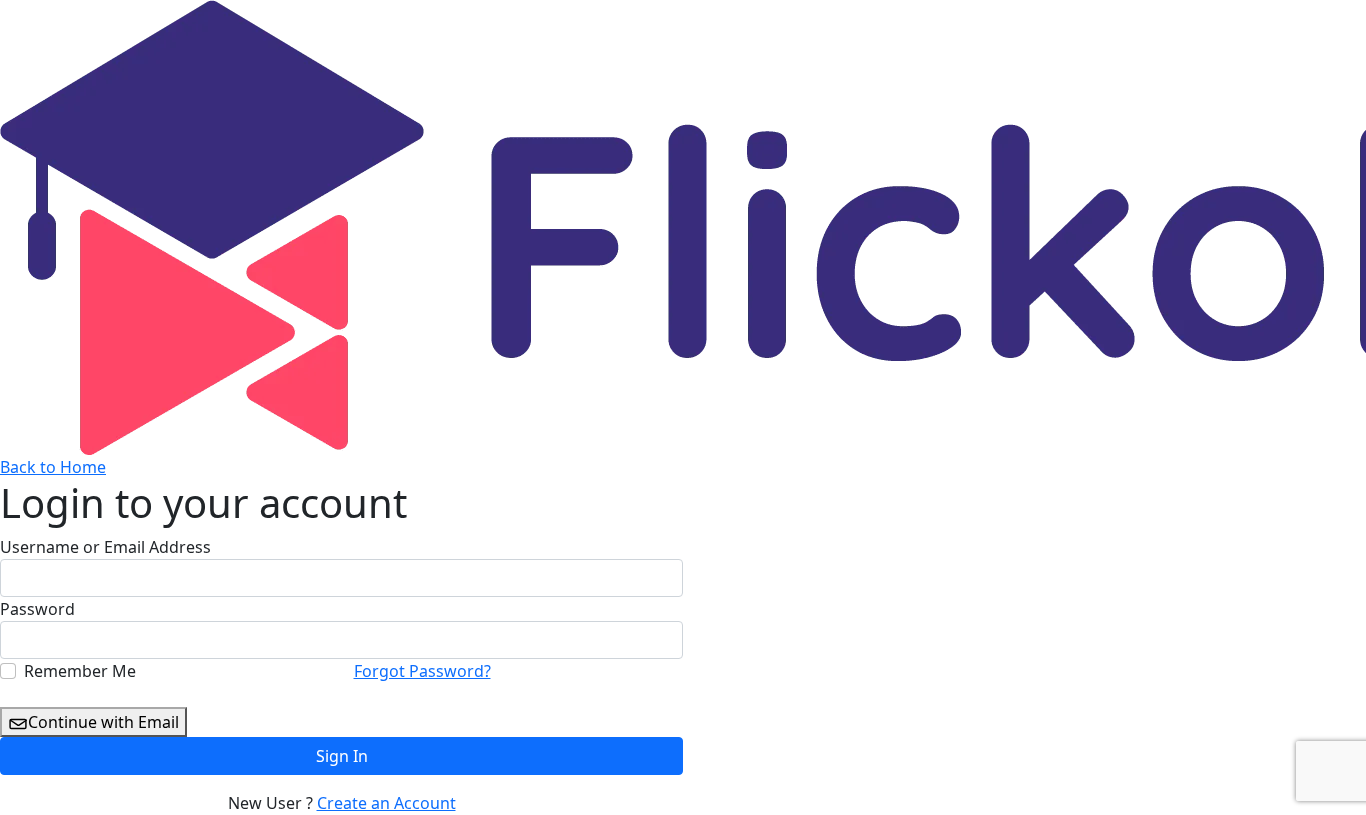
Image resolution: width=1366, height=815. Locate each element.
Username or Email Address (105, 547)
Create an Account (386, 803)
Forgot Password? (422, 671)
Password (37, 609)
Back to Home (53, 467)
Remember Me (80, 671)
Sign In (342, 756)
